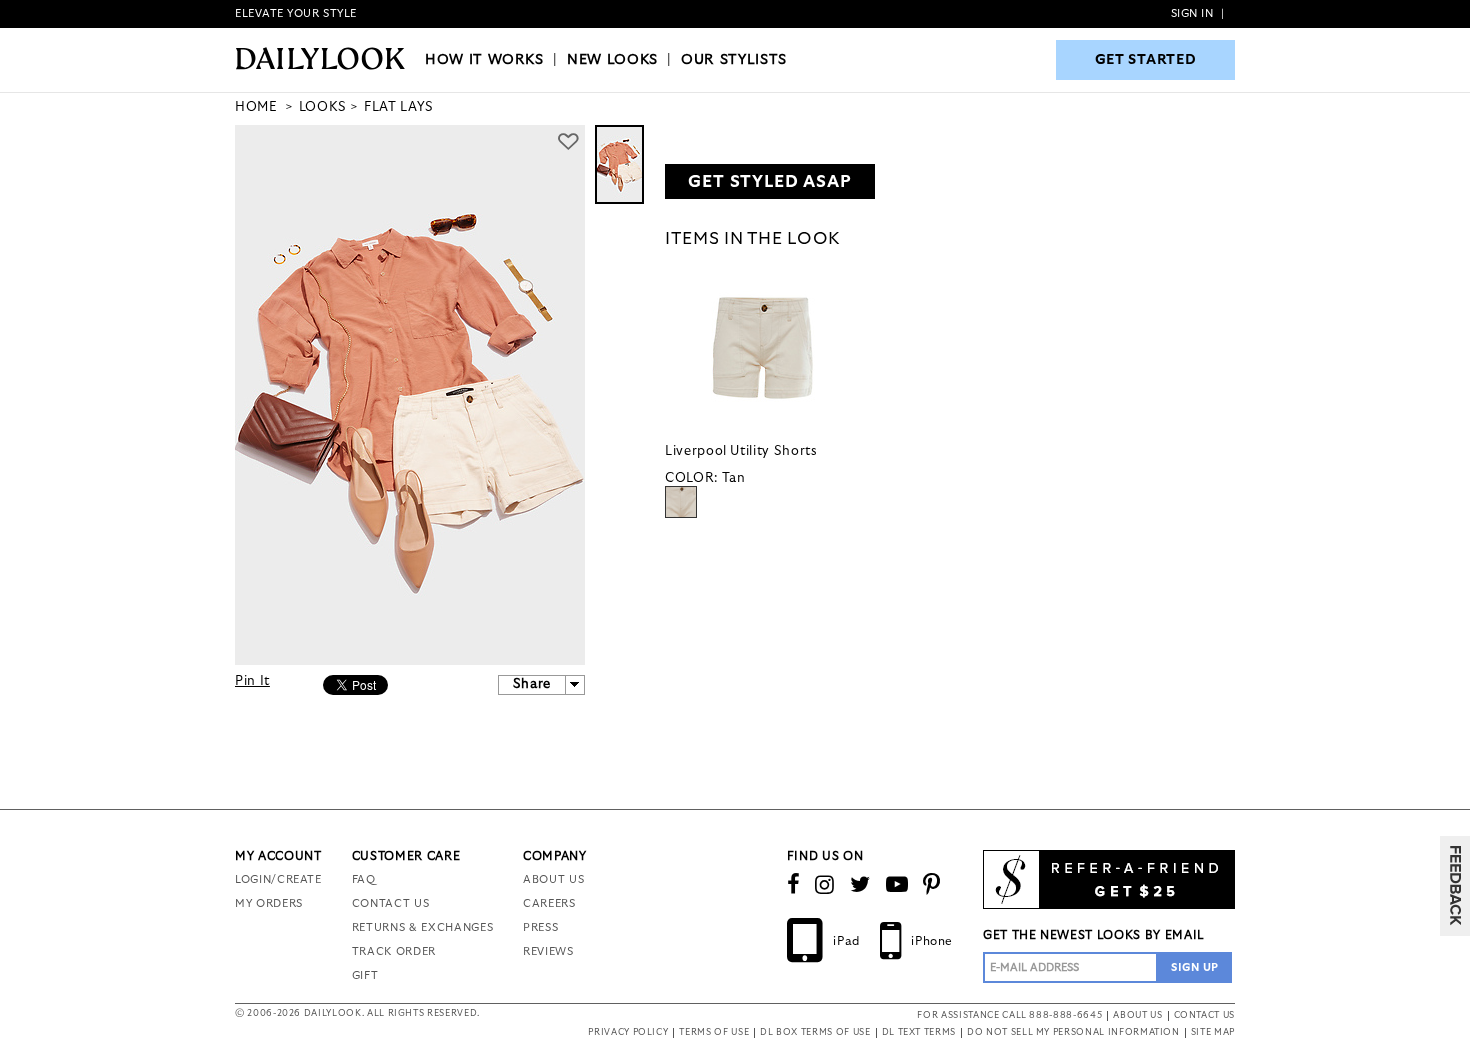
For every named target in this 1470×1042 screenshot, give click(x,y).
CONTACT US (391, 903)
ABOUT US (553, 879)
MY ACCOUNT (278, 856)
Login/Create (278, 879)
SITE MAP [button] (1213, 1032)
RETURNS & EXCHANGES (422, 927)
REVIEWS (548, 951)
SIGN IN (1192, 13)
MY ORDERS (269, 903)
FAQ (364, 879)
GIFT (365, 975)
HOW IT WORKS (484, 60)
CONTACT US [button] (1205, 1015)
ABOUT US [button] (1137, 1015)
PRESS (540, 927)
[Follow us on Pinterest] (932, 885)
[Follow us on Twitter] (860, 885)
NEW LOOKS (612, 60)
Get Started (1146, 60)
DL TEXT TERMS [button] (919, 1032)
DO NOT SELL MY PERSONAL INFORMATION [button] (1073, 1032)
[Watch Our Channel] (897, 885)
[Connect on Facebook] (794, 885)
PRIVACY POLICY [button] (628, 1032)
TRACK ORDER (394, 951)
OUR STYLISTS (734, 60)
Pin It (252, 681)
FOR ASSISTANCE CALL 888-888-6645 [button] (1009, 1015)
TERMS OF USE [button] (714, 1032)
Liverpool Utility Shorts (741, 451)
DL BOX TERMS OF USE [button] (815, 1032)
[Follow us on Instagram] (825, 885)
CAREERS (549, 903)
